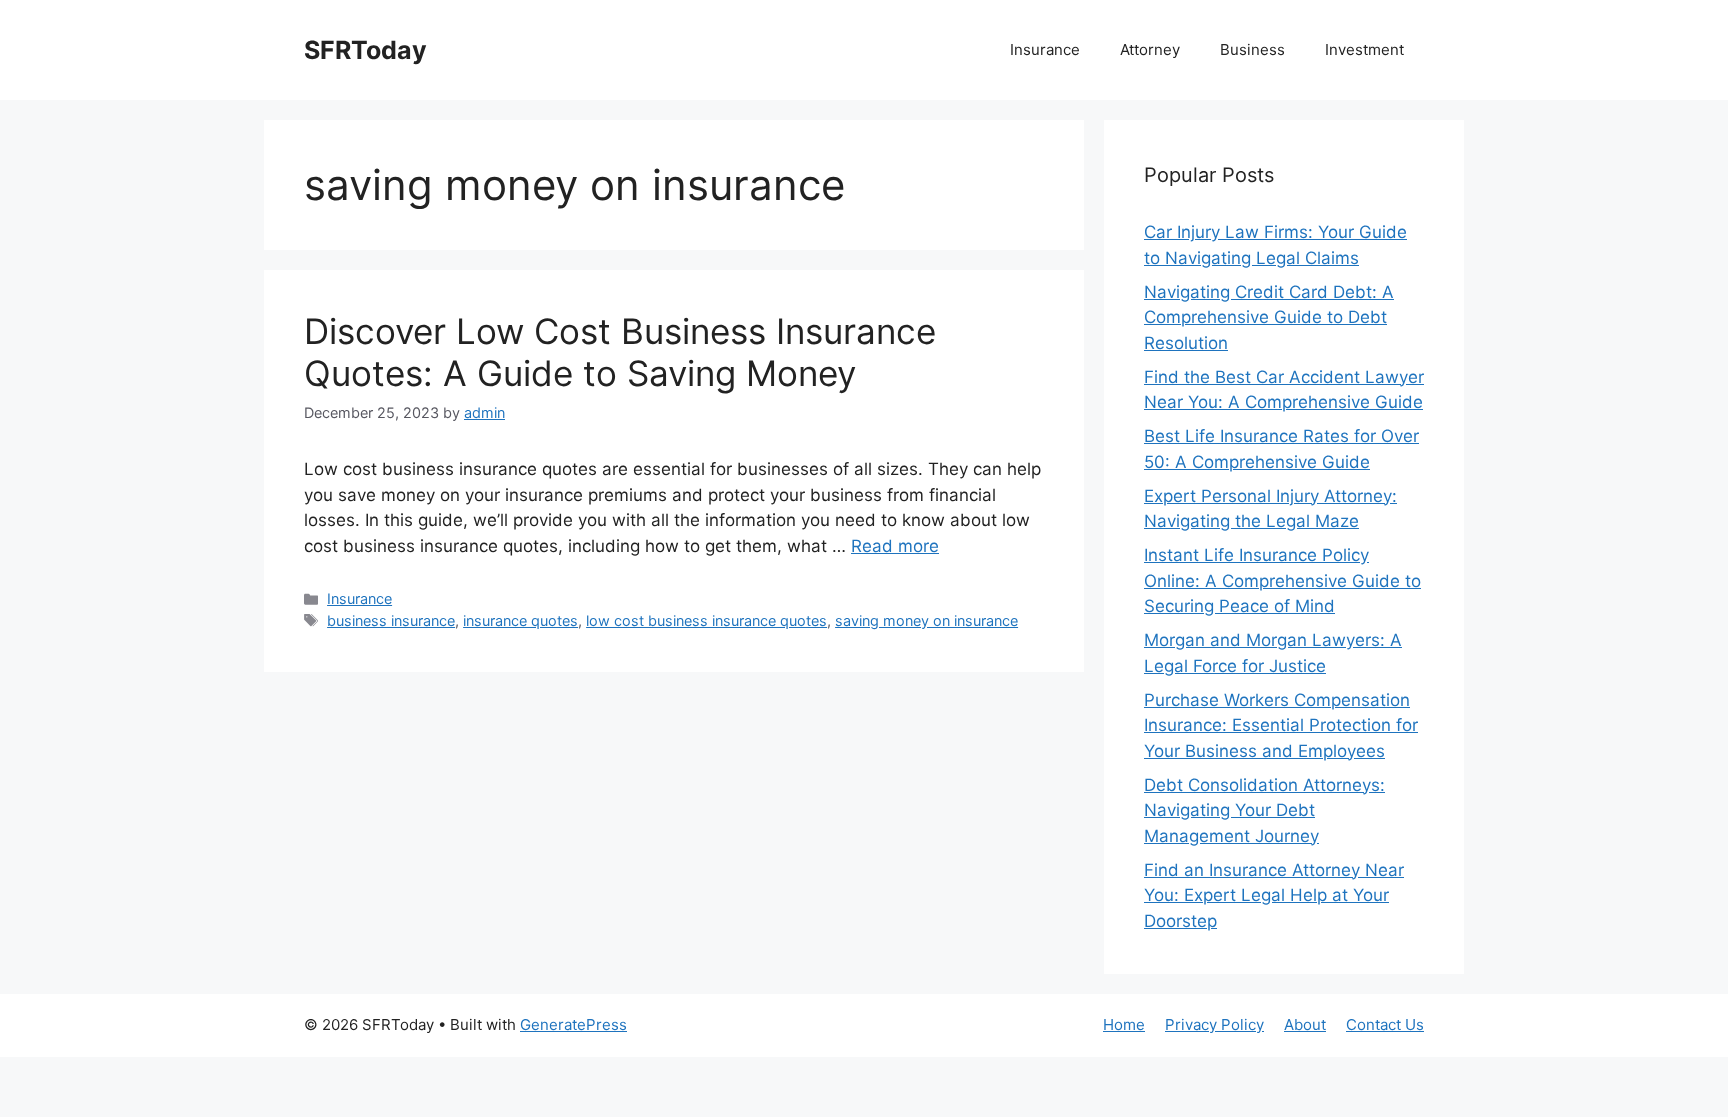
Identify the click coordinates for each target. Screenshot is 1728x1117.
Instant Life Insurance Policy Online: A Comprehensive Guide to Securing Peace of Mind (1282, 580)
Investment (1364, 49)
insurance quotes (520, 620)
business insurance (391, 620)
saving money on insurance (926, 620)
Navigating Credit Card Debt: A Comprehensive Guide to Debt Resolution (1269, 317)
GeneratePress (573, 1024)
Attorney (1150, 49)
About (1305, 1024)
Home (1124, 1024)
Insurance (1045, 49)
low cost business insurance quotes (706, 620)
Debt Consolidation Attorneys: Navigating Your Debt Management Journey (1264, 810)
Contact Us (1385, 1024)
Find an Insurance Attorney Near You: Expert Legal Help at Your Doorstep (1274, 895)
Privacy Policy (1214, 1024)
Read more (895, 546)
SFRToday (365, 50)
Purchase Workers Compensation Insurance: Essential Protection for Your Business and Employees (1281, 725)
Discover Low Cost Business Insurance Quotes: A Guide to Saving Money (620, 352)
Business (1252, 49)
